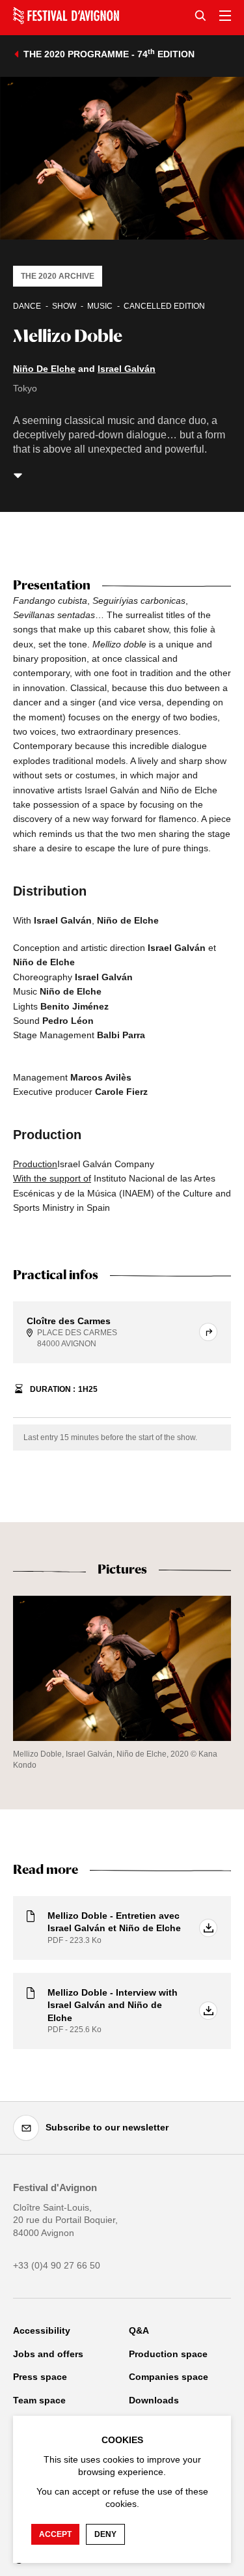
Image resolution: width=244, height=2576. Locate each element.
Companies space (169, 2377)
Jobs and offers (48, 2354)
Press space (40, 2377)
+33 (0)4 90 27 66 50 (57, 2265)
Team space (39, 2400)
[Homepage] (66, 16)
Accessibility (42, 2330)
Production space (168, 2354)
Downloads (154, 2400)
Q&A (139, 2330)
